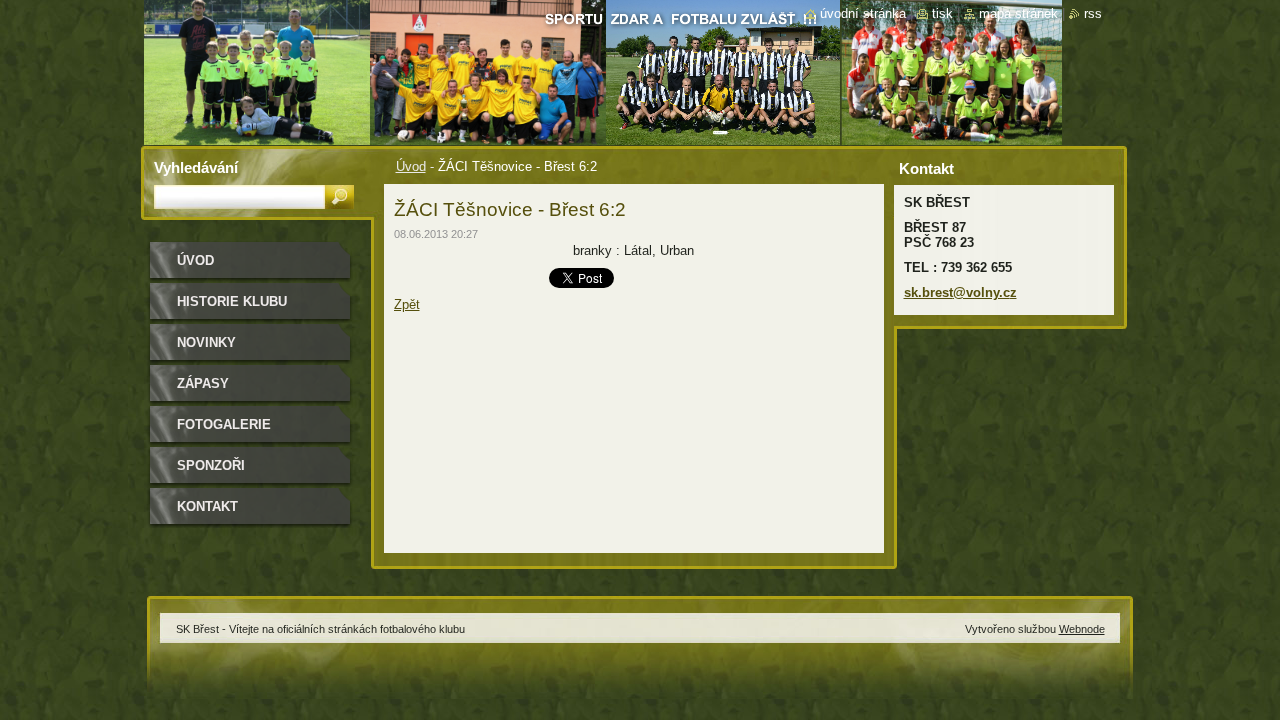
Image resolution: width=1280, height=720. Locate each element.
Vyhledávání (196, 167)
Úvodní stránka (863, 13)
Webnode (1082, 629)
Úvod (411, 166)
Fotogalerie (224, 424)
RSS (1093, 13)
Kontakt (207, 506)
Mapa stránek (1018, 13)
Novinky (206, 342)
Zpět (407, 304)
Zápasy (203, 383)
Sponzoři (211, 465)
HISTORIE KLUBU (232, 301)
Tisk (942, 13)
